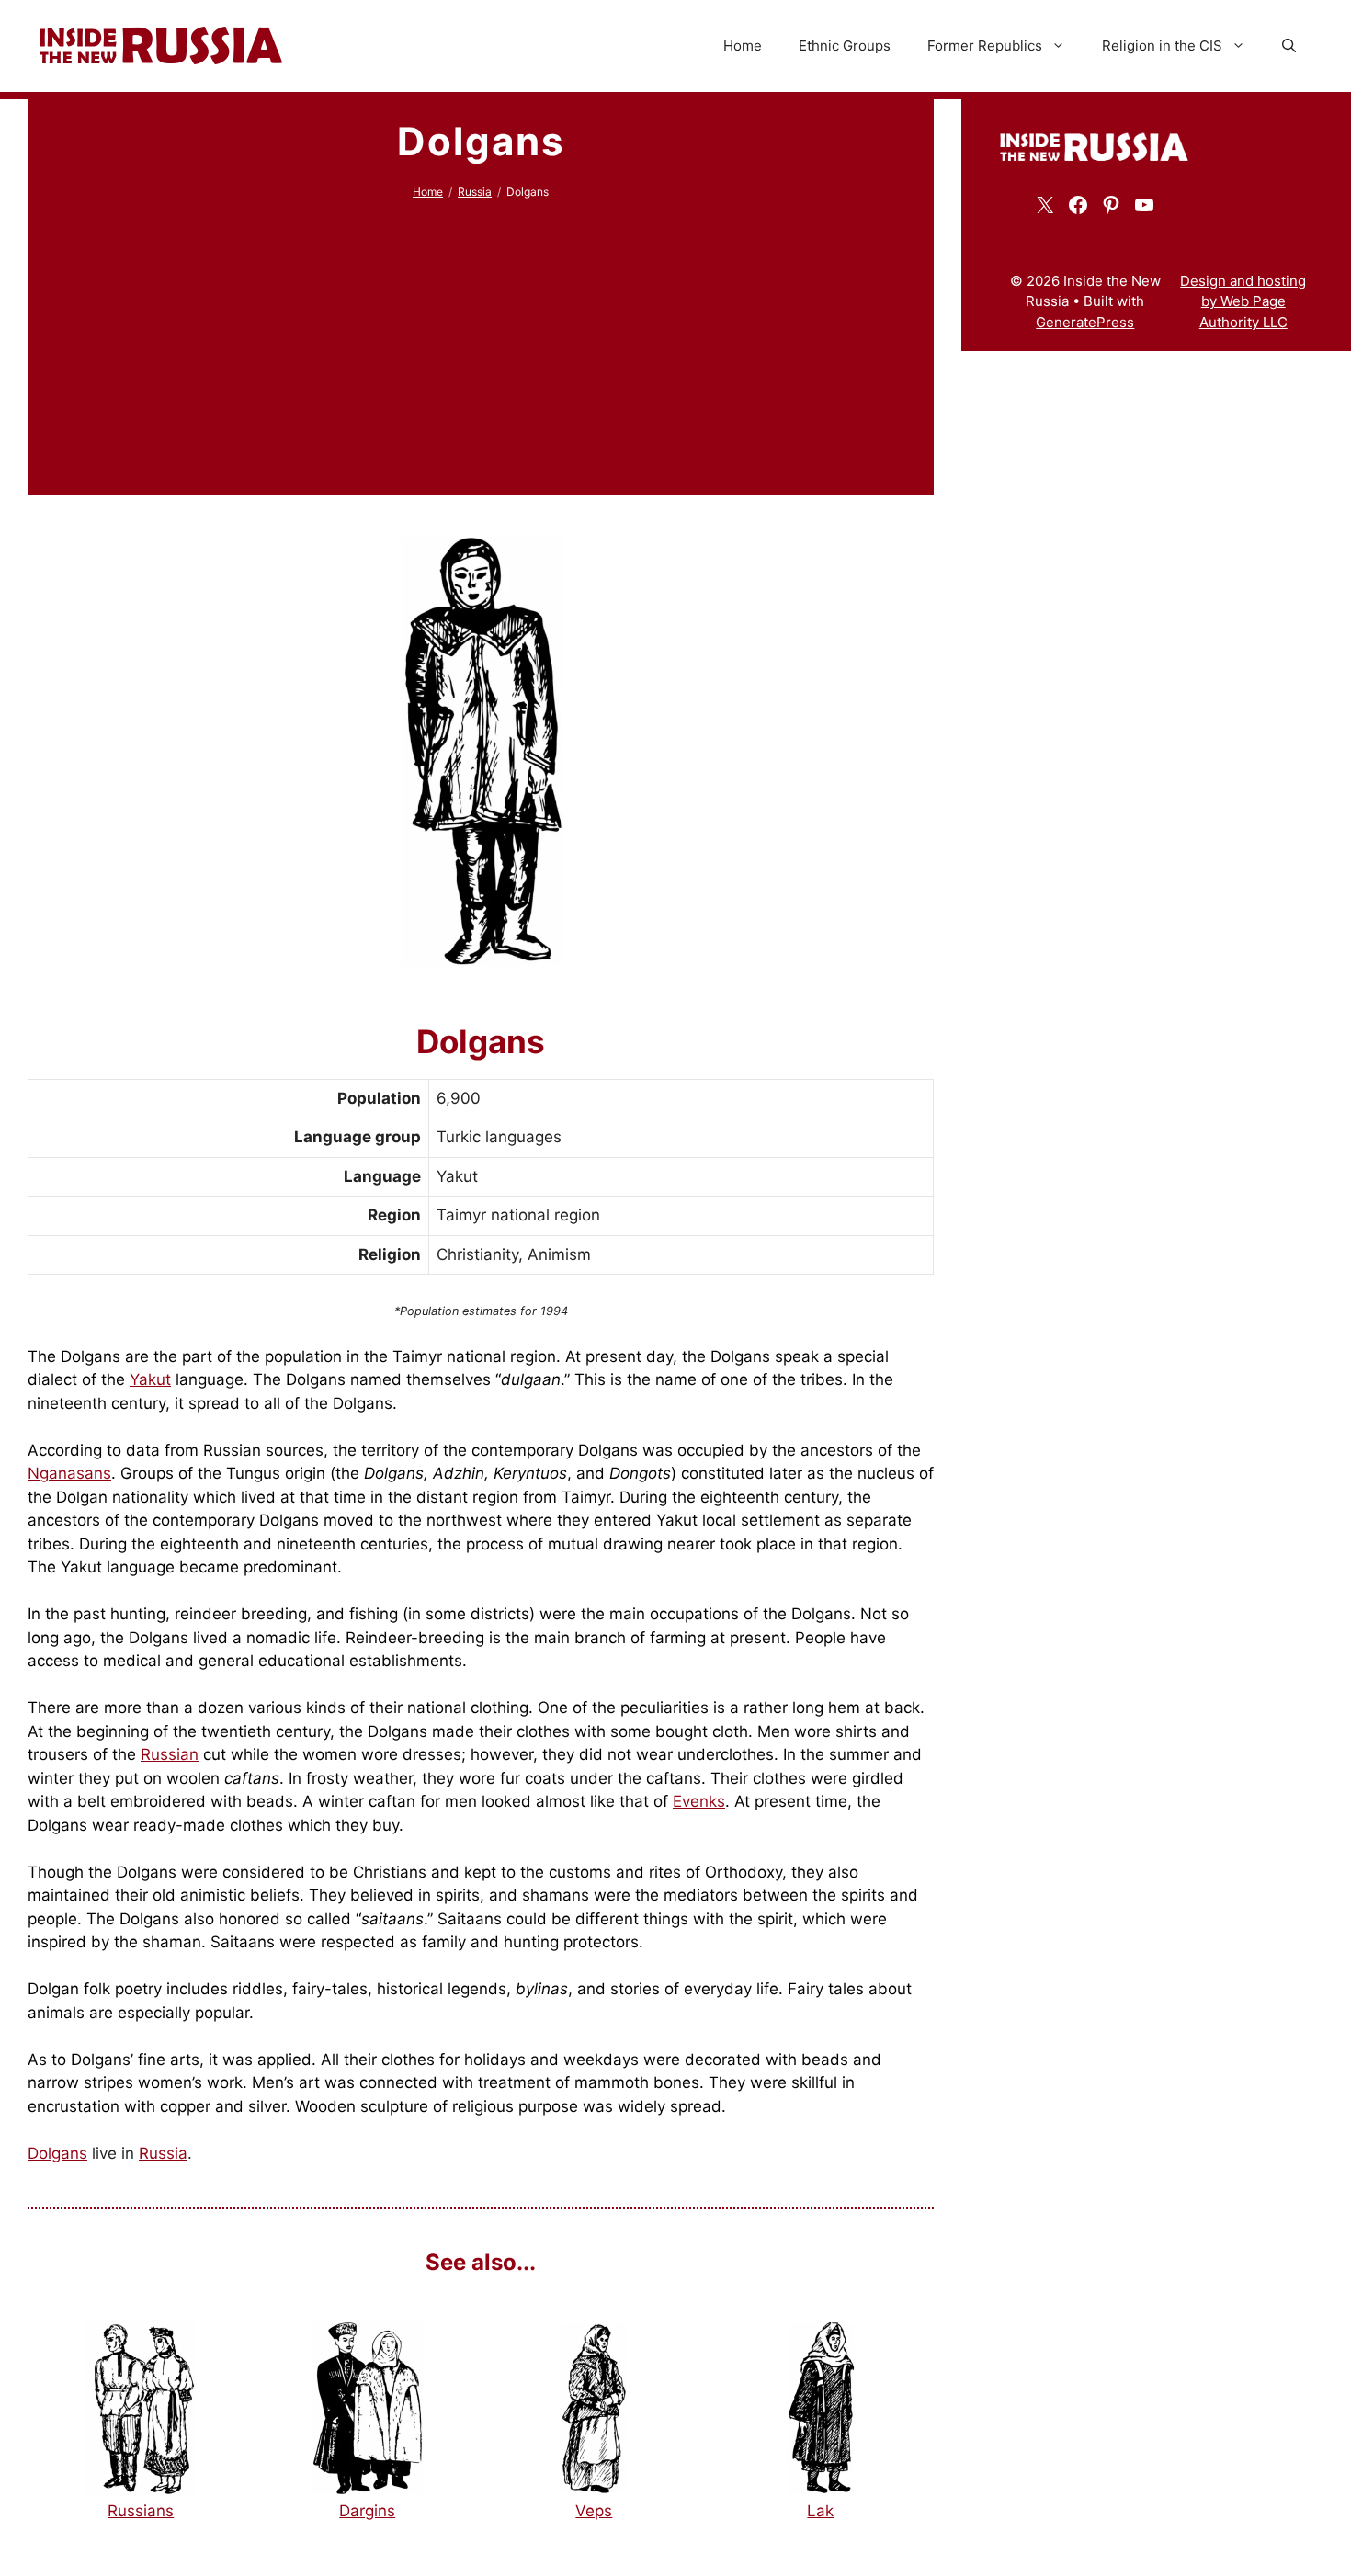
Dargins (367, 2511)
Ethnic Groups (845, 45)
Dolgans (57, 2153)
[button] (1289, 46)
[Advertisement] (481, 338)
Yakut (150, 1379)
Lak (820, 2511)
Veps (594, 2511)
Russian (170, 1754)
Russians (141, 2511)
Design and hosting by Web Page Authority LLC (1243, 301)
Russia (475, 192)
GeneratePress (1085, 322)
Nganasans (69, 1473)
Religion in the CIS (1162, 45)
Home (743, 45)
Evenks (699, 1801)
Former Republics (985, 45)
